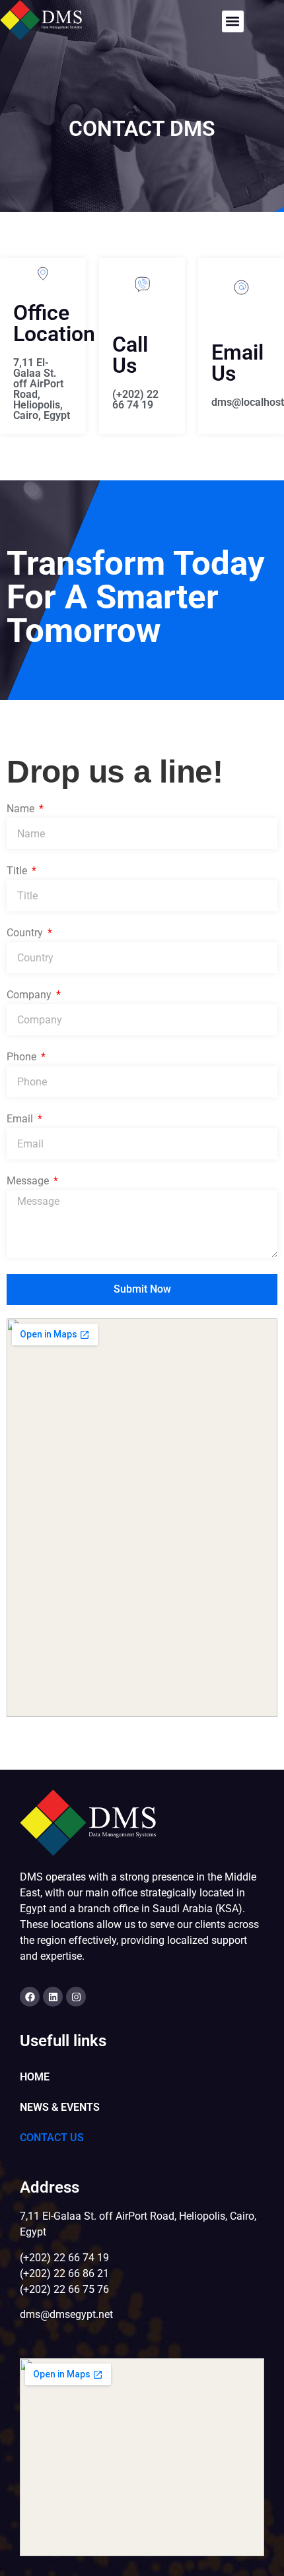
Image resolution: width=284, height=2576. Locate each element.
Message (29, 1181)
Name (22, 809)
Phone (23, 1057)
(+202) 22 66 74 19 (135, 400)
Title (18, 871)
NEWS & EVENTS (60, 2107)
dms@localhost (248, 402)
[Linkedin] (53, 1997)
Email (21, 1119)
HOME (35, 2077)
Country (26, 933)
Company (30, 995)
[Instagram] (76, 1997)
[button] (233, 21)
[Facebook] (30, 1997)
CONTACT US (52, 2138)
